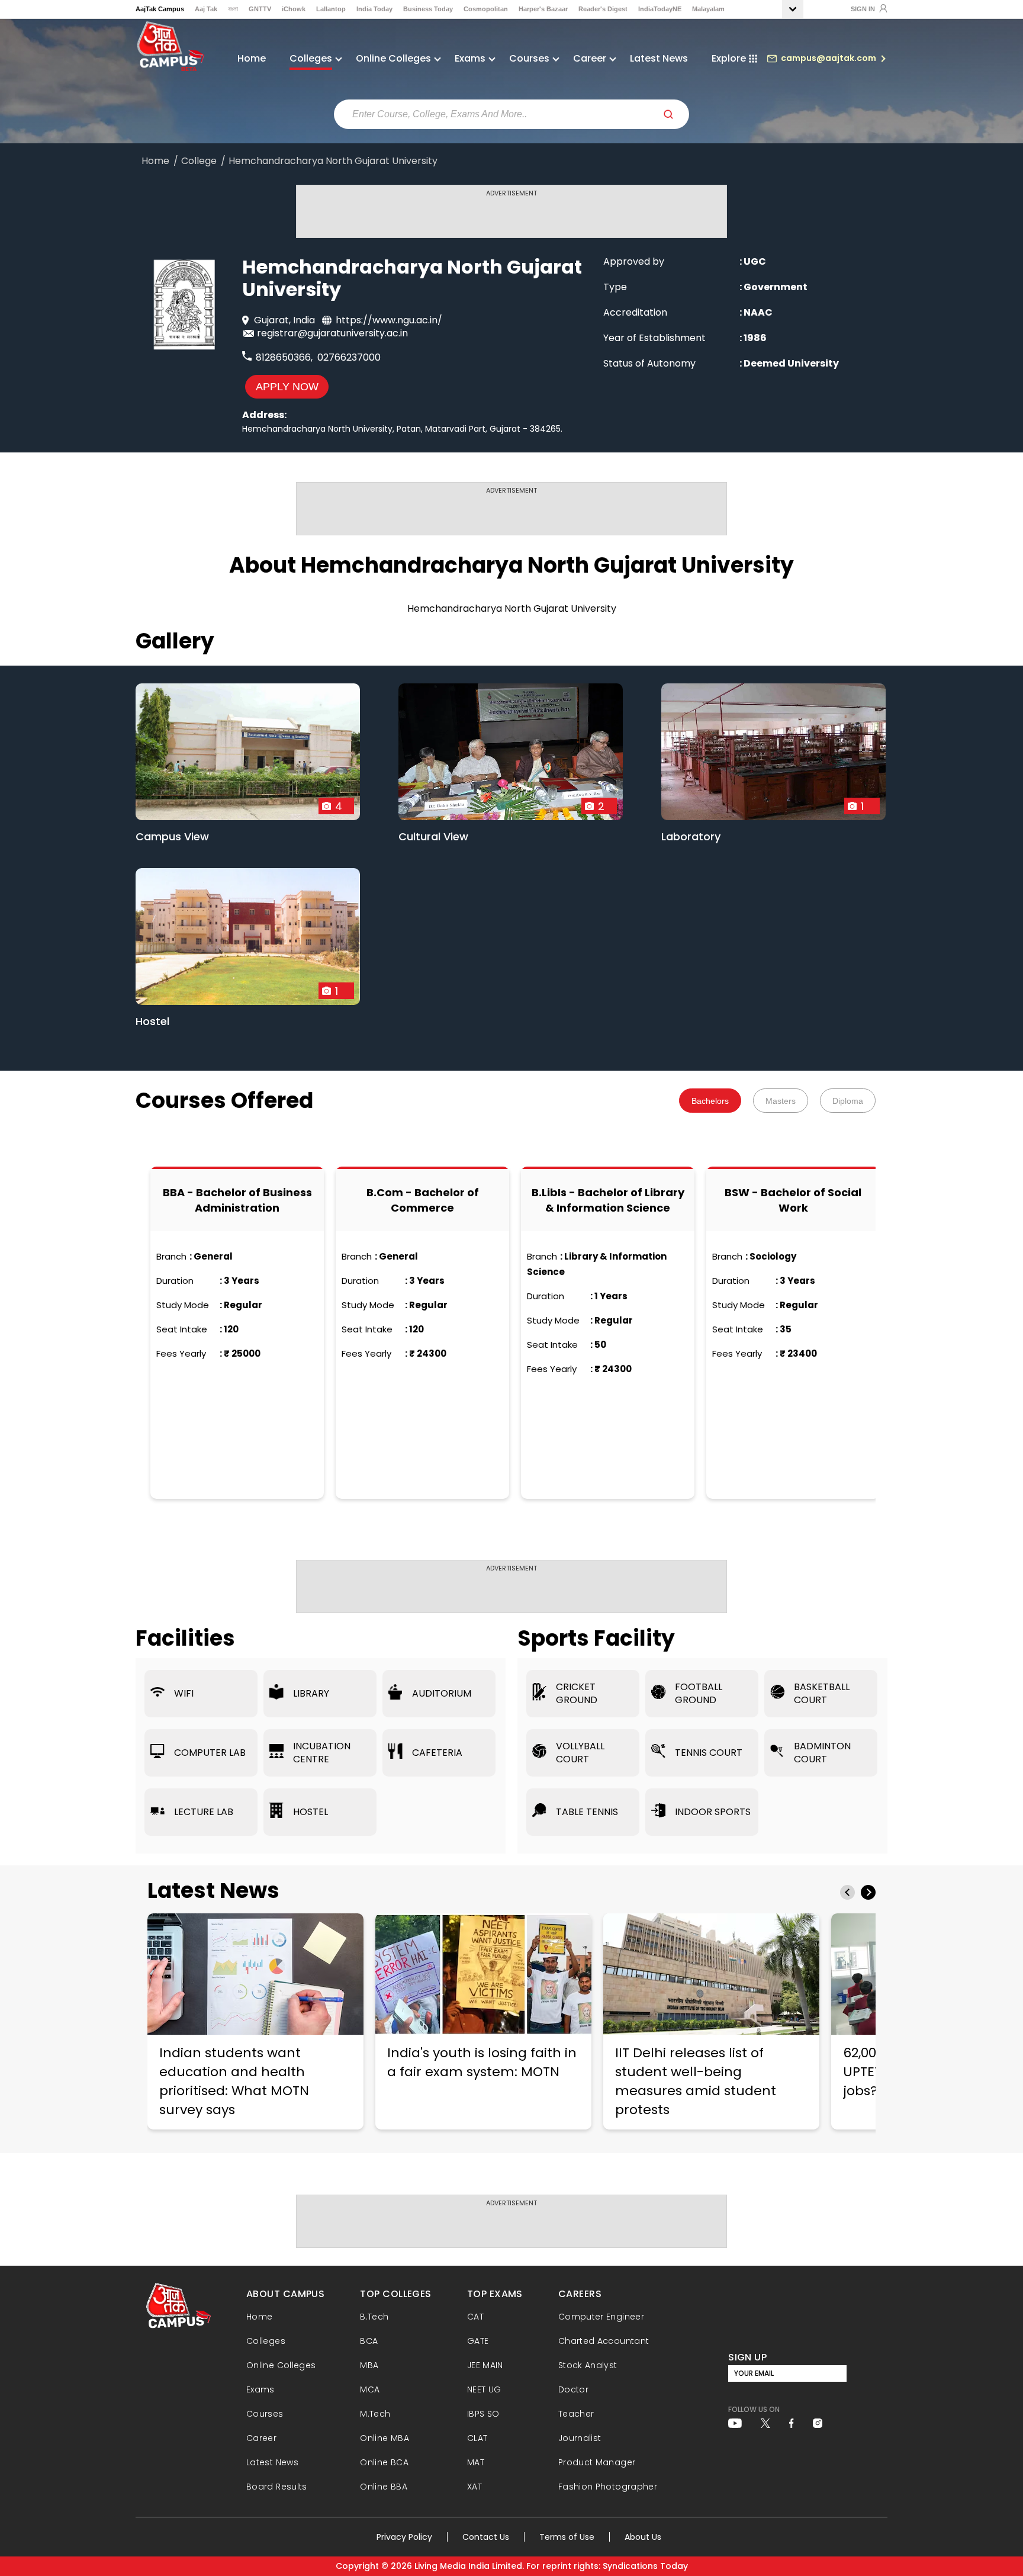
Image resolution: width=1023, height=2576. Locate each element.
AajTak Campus (160, 9)
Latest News (659, 58)
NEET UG (484, 2389)
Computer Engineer (601, 2317)
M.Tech (375, 2414)
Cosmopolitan (486, 9)
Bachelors (710, 1101)
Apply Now (287, 387)
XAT (474, 2487)
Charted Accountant (604, 2341)
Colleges (266, 2341)
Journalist (580, 2438)
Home (252, 58)
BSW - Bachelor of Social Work (793, 1200)
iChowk (294, 9)
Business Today (428, 9)
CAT (475, 2317)
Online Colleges (281, 2365)
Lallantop (331, 9)
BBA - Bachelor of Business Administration (237, 1200)
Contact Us (486, 2537)
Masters (781, 1101)
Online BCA (384, 2462)
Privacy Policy (404, 2537)
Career (261, 2438)
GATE (478, 2341)
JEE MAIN (485, 2365)
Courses (265, 2414)
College (199, 161)
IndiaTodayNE (660, 9)
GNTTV (260, 9)
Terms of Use (567, 2537)
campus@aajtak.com (829, 58)
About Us (643, 2537)
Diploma (848, 1101)
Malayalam (708, 9)
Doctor (573, 2389)
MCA (370, 2389)
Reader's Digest (603, 9)
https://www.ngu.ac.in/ (389, 320)
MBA (369, 2365)
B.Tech (374, 2317)
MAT (476, 2462)
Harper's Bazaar (543, 9)
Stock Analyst (588, 2365)
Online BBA (384, 2487)
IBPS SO (483, 2414)
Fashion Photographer (608, 2487)
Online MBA (385, 2438)
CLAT (477, 2438)
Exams (260, 2389)
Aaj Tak (206, 9)
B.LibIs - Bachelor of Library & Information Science (608, 1200)
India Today (374, 9)
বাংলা (233, 9)
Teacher (576, 2414)
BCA (369, 2341)
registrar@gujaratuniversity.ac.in (332, 333)
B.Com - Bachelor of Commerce (423, 1200)
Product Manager (597, 2462)
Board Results (277, 2487)
